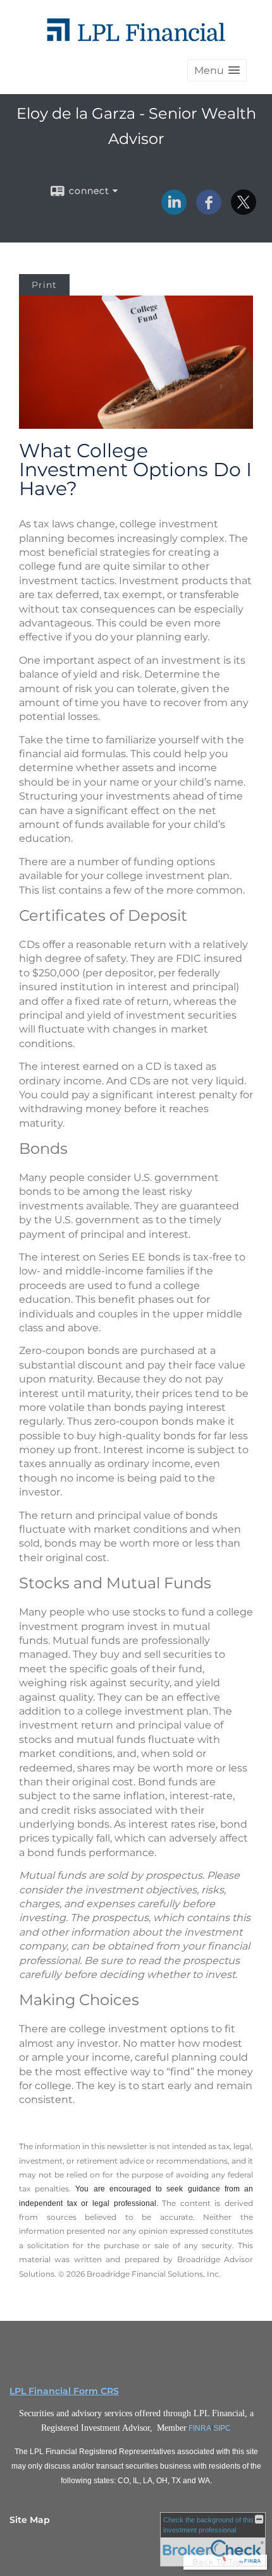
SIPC (222, 2428)
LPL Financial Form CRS (64, 2391)
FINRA (200, 2428)
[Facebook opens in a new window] (209, 210)
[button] (217, 70)
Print (44, 285)
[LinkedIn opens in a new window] (174, 210)
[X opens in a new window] (244, 210)
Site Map (30, 2520)
